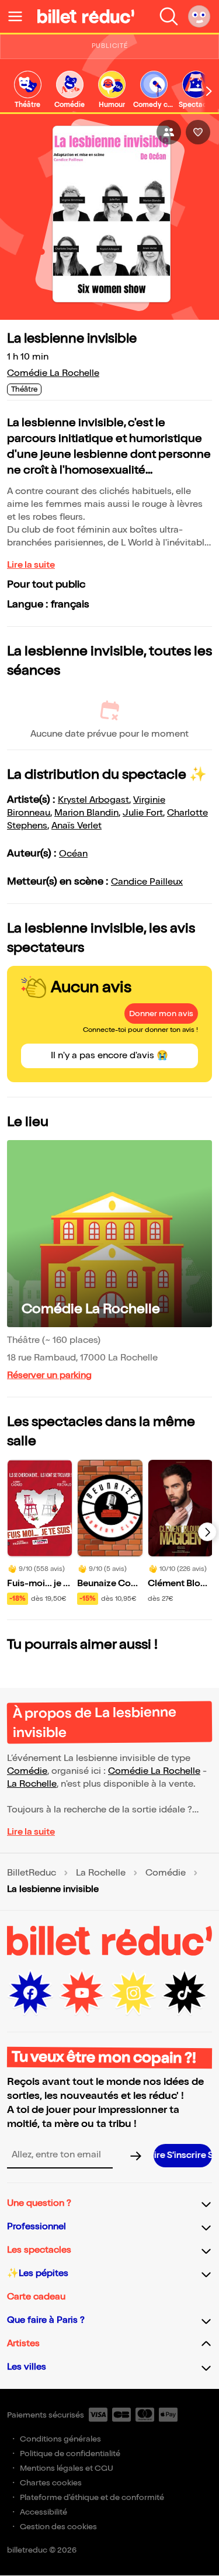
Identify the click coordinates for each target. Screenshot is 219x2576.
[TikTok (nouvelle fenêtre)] (185, 1993)
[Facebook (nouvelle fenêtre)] (30, 1993)
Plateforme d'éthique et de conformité (92, 2497)
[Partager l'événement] (169, 132)
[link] (27, 90)
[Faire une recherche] (169, 16)
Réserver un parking (49, 1375)
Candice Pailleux (147, 882)
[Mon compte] (199, 16)
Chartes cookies (51, 2483)
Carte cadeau (36, 2297)
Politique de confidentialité (70, 2454)
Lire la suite (31, 565)
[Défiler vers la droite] (209, 91)
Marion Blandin (86, 813)
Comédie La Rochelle (53, 373)
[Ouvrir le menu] (20, 16)
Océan (73, 854)
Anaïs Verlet (77, 826)
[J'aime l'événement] (198, 132)
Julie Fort (143, 813)
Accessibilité (44, 2512)
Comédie (27, 1771)
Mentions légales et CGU (67, 2468)
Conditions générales (60, 2439)
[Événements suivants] (207, 1532)
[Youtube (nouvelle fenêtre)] (82, 1993)
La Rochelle (32, 1784)
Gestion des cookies (58, 2527)
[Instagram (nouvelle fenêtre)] (133, 1993)
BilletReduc (32, 1873)
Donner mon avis (161, 1014)
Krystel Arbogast (93, 800)
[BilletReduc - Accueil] (86, 16)
